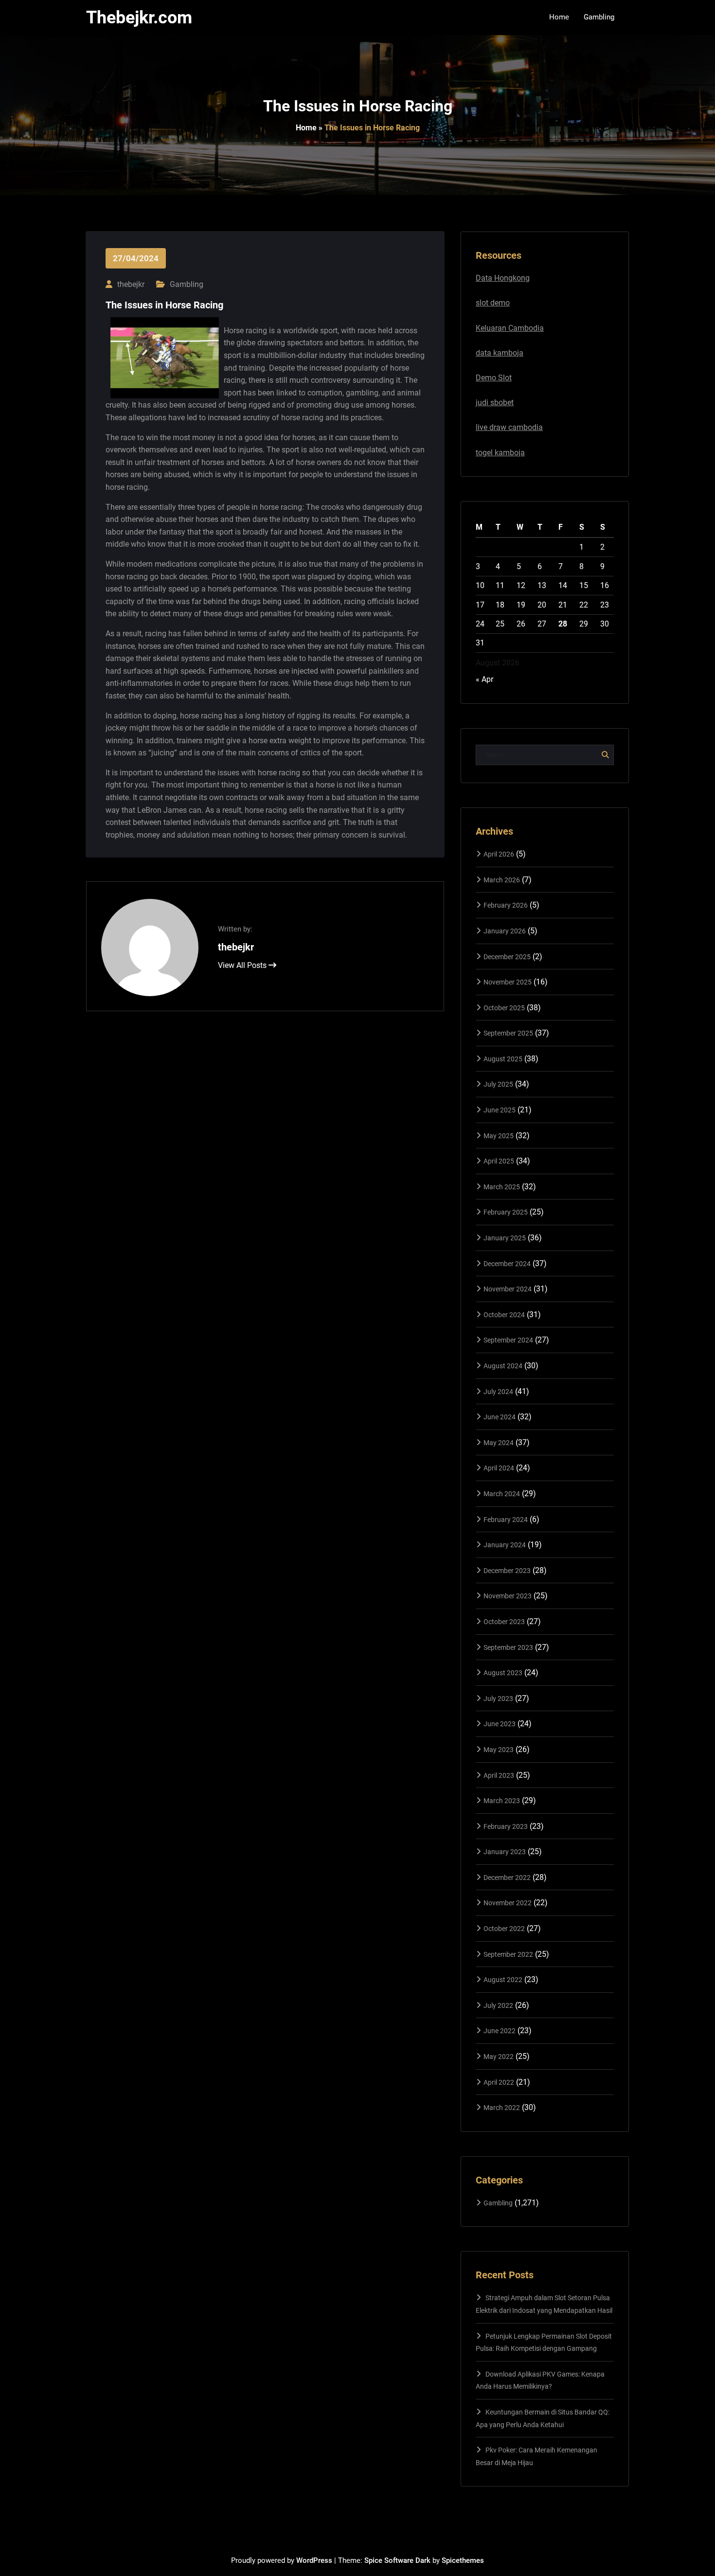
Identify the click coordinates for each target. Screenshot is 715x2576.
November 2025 (508, 982)
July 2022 (498, 2005)
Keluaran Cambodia (510, 328)
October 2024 (504, 1315)
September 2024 (508, 1340)
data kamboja (500, 353)
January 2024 (505, 1545)
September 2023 (508, 1647)
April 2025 (499, 1161)
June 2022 (500, 2031)
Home (306, 128)
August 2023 (503, 1673)
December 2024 (507, 1264)
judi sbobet (495, 402)
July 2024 (498, 1392)
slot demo (493, 303)
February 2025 (506, 1212)
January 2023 (505, 1852)
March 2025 (502, 1187)
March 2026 (502, 880)
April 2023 (499, 1775)
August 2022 (503, 1980)
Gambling (187, 284)
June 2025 (500, 1110)
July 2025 (498, 1084)
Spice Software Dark (397, 2560)
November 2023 (508, 1596)
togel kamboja (500, 453)
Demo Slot (494, 378)
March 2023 (502, 1801)
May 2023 (499, 1750)
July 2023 (498, 1699)
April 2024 (499, 1468)
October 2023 (504, 1622)
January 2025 (505, 1238)
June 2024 (500, 1417)
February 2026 (506, 905)
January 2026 (505, 931)
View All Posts (243, 965)
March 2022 (502, 2108)
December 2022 (507, 1878)
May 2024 (499, 1443)
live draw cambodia (509, 427)
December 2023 (507, 1571)
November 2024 (508, 1289)
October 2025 (504, 1008)
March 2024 (502, 1494)
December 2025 (507, 957)
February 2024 (506, 1520)
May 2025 (499, 1136)
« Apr (484, 679)
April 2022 (499, 2082)
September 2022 (508, 1954)
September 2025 (508, 1033)
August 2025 (503, 1059)
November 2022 (508, 1903)
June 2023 (500, 1724)
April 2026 (499, 854)
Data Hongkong (503, 278)
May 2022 (499, 2057)
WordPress (314, 2560)
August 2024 (503, 1366)
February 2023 (506, 1826)
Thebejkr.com (139, 18)
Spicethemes (463, 2560)
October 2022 (504, 1929)
